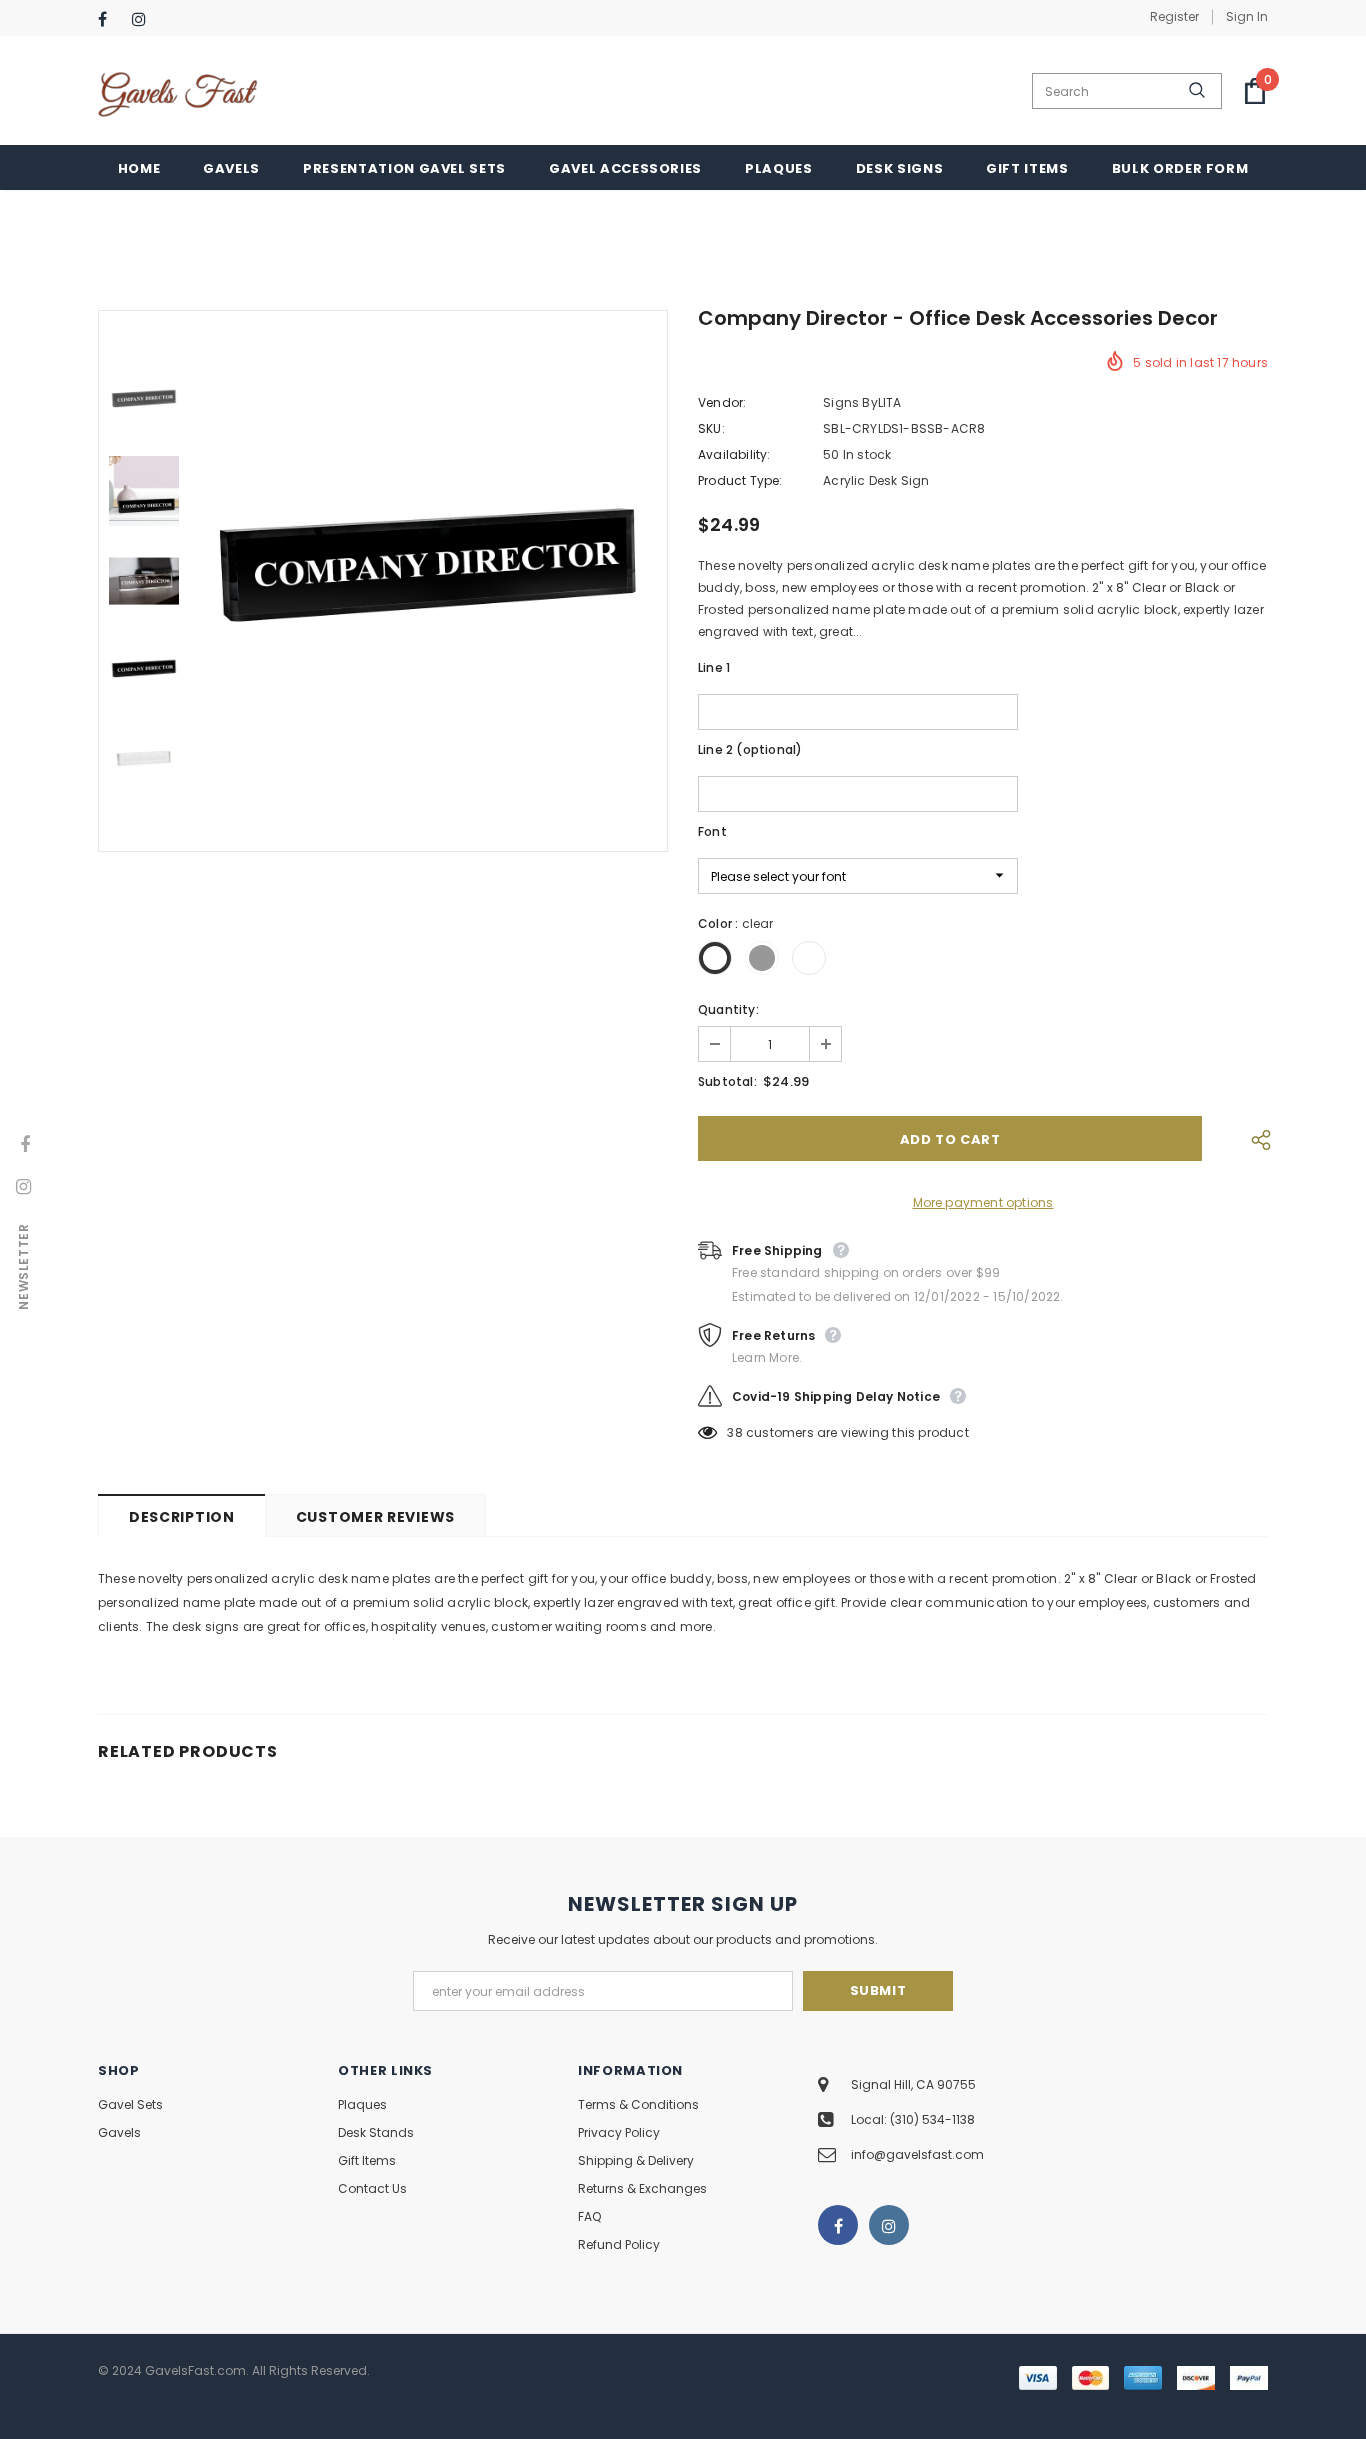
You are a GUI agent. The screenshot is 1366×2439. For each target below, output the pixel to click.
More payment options (983, 1202)
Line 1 (714, 667)
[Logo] (178, 91)
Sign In (1247, 16)
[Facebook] (110, 19)
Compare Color (593, 782)
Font (712, 831)
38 (734, 1432)
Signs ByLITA (862, 402)
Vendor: (722, 402)
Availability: (734, 454)
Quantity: (728, 1009)
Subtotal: (727, 1081)
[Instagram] (144, 19)
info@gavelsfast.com (917, 2154)
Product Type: (740, 480)
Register (1174, 16)
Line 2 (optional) (750, 749)
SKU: (711, 428)
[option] (428, 581)
